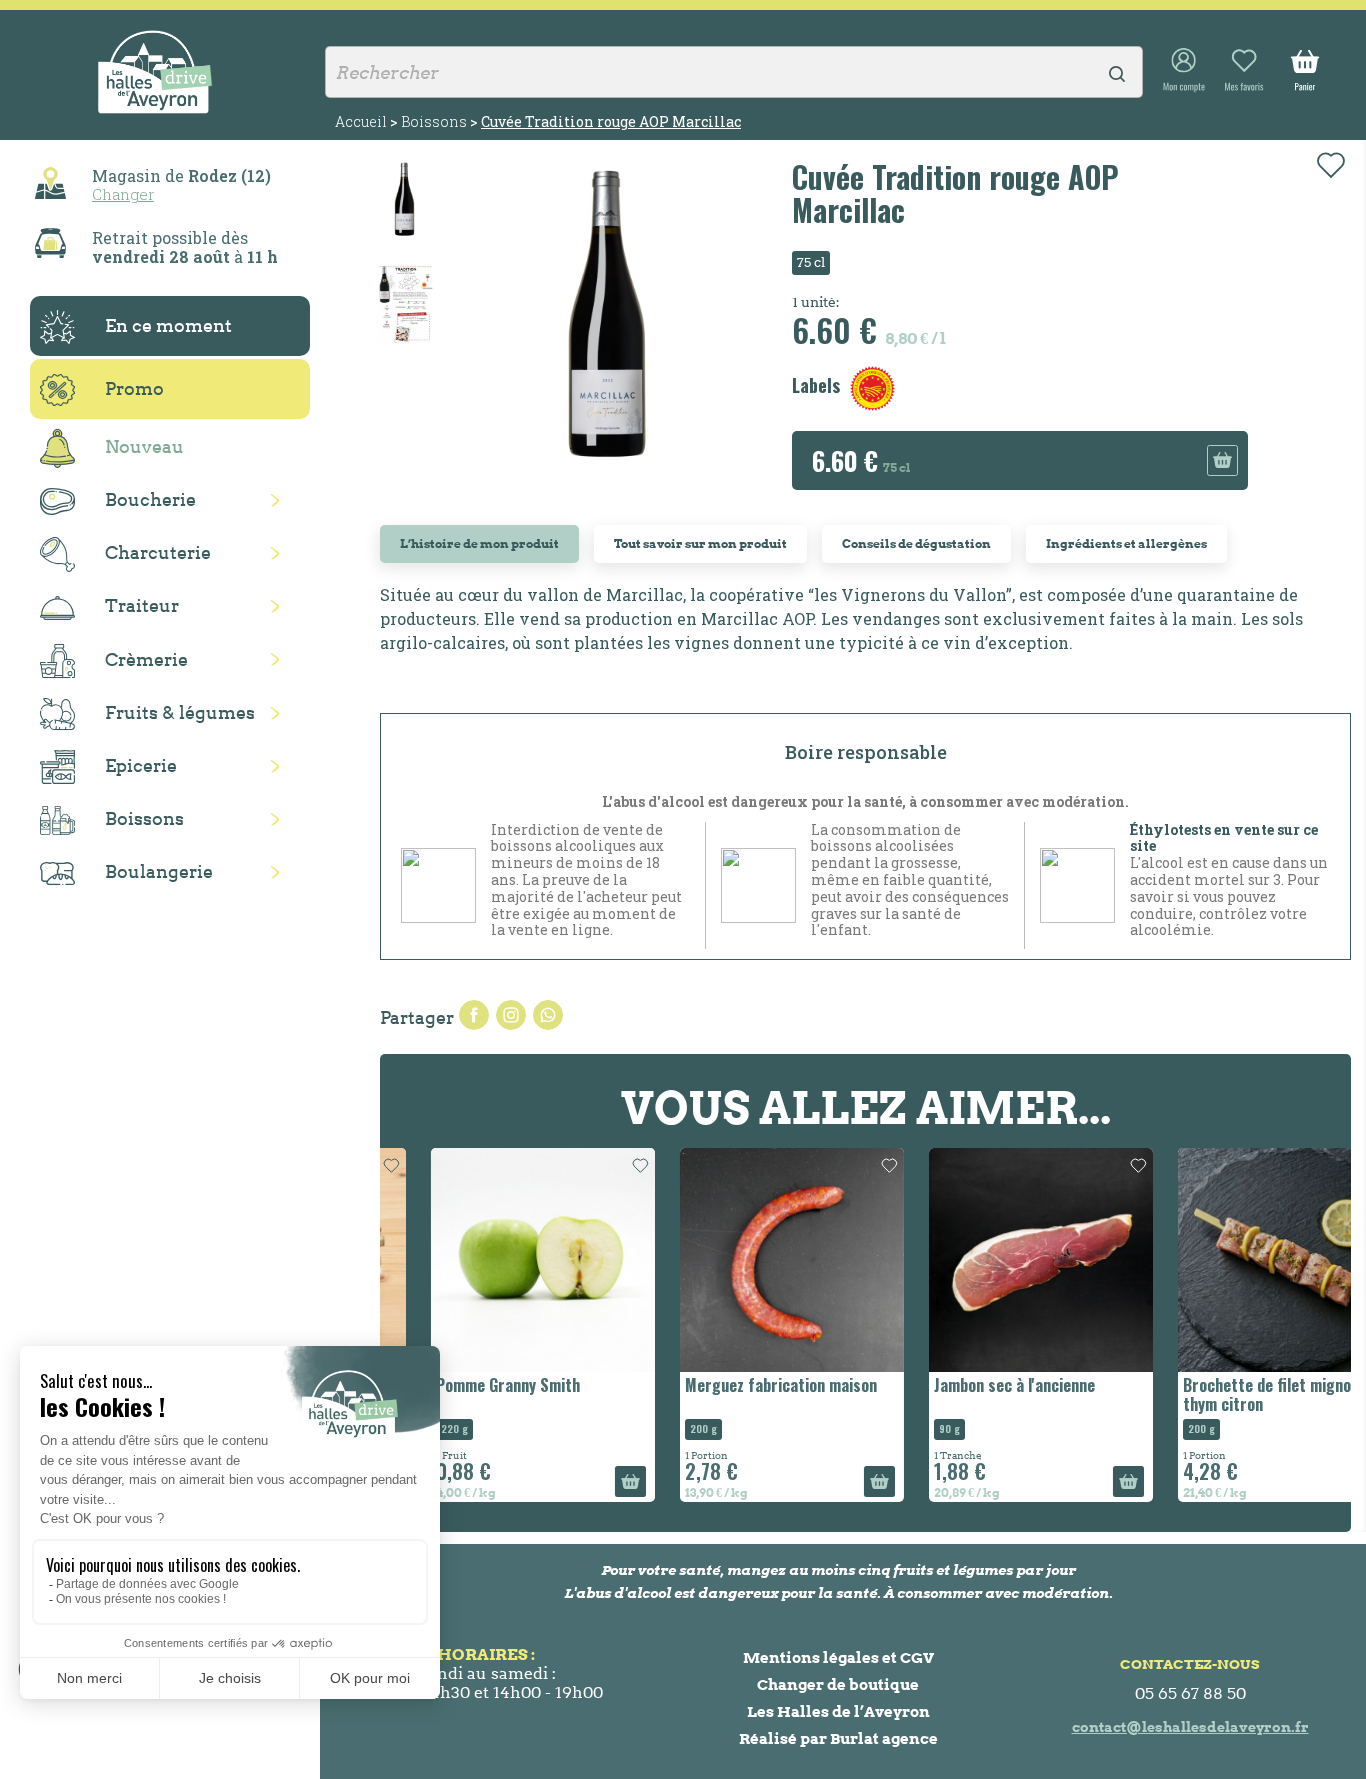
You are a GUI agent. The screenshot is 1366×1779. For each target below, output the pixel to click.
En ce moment (168, 325)
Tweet (511, 1015)
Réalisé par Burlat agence (838, 1738)
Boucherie (150, 499)
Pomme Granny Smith (457, 1385)
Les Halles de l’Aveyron (838, 1711)
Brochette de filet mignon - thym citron (1225, 1394)
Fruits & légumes (180, 712)
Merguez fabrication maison (730, 1385)
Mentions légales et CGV (838, 1657)
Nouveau (144, 446)
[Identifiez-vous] (1184, 71)
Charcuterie (158, 552)
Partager (474, 1015)
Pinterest (548, 1015)
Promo (134, 388)
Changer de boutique (838, 1684)
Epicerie (141, 765)
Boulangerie (159, 871)
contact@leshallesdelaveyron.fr (1190, 1727)
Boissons (144, 818)
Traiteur (142, 605)
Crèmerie (146, 659)
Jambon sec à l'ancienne (963, 1385)
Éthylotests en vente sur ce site (1224, 838)
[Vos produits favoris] (1244, 71)
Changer (123, 194)
